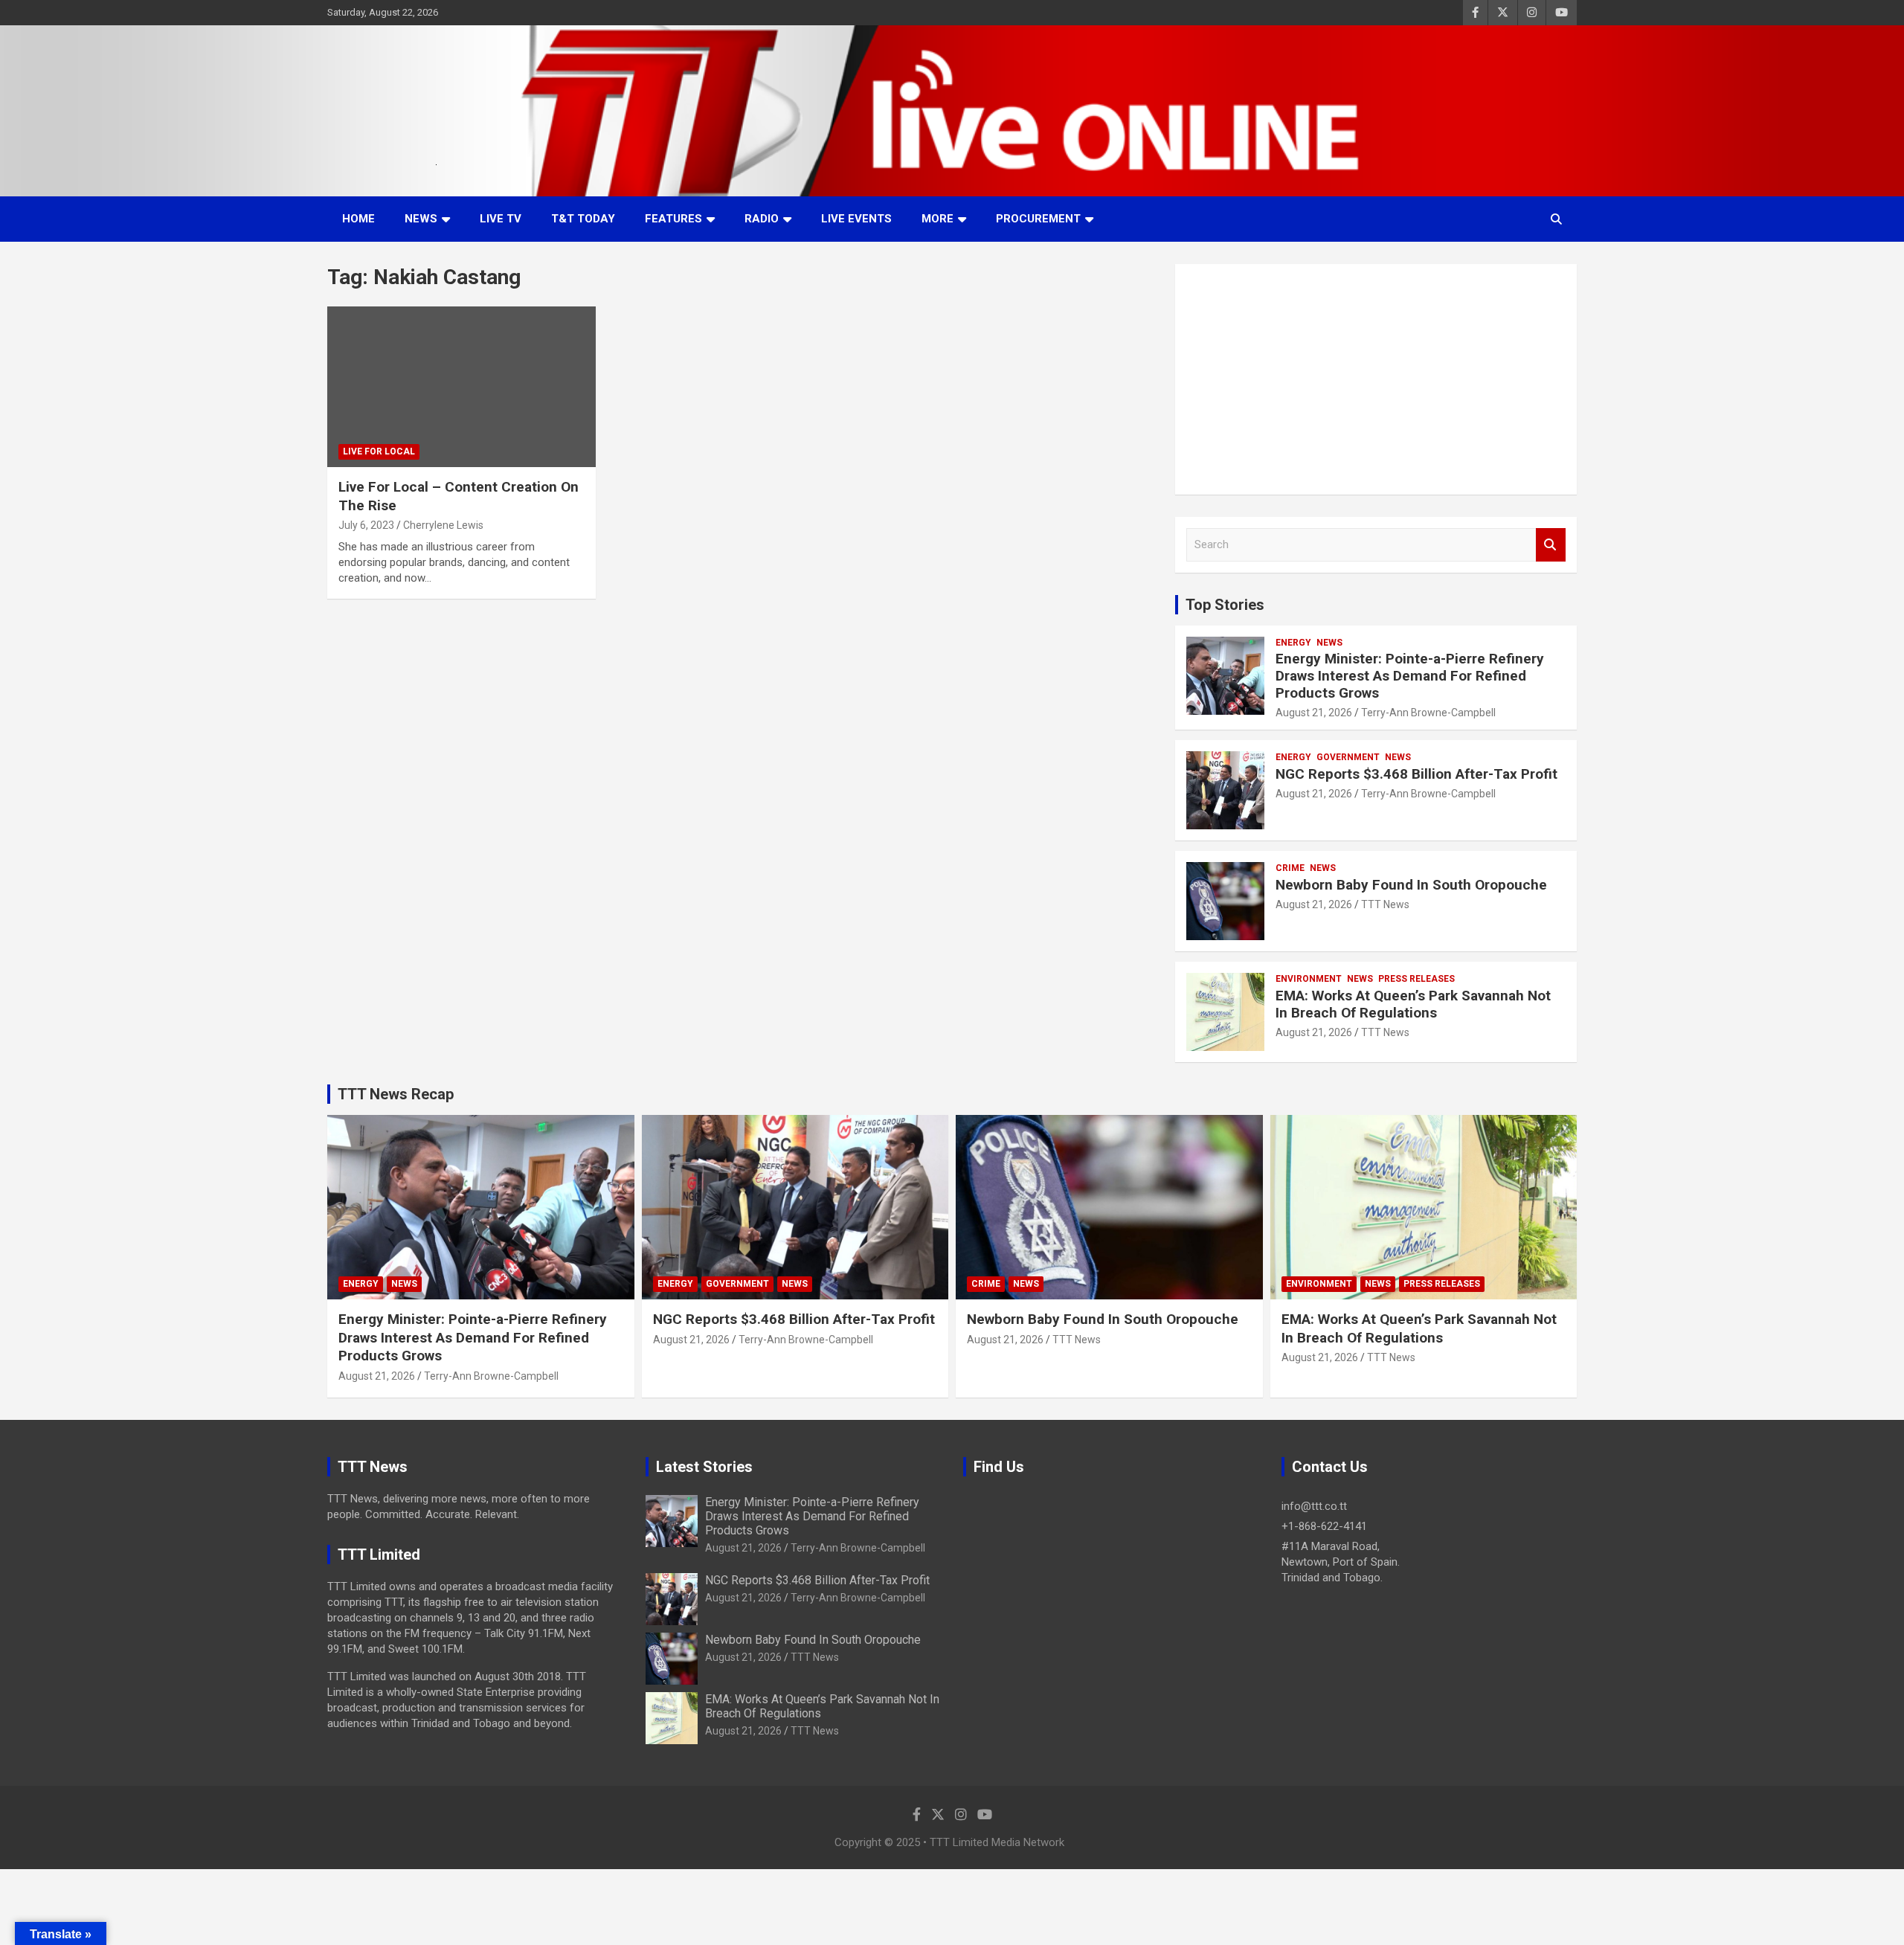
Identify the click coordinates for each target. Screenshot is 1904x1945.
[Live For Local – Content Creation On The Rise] (461, 387)
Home (358, 219)
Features (673, 219)
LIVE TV (501, 219)
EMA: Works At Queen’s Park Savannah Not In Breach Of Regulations (1413, 1004)
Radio (762, 219)
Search (1551, 545)
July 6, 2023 (366, 525)
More (937, 219)
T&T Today (583, 219)
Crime (1290, 868)
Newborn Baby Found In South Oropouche (1411, 885)
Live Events (856, 219)
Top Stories (1225, 605)
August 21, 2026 (1314, 713)
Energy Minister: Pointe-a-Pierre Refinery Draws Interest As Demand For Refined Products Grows (1410, 676)
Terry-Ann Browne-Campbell (1428, 713)
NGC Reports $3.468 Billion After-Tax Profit (1416, 774)
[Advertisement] (1376, 379)
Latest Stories (704, 1467)
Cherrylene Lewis (443, 525)
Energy (1293, 643)
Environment (1309, 979)
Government (1348, 757)
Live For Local (379, 451)
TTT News (1385, 904)
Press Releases (1416, 979)
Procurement (1038, 219)
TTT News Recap (396, 1094)
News (421, 219)
